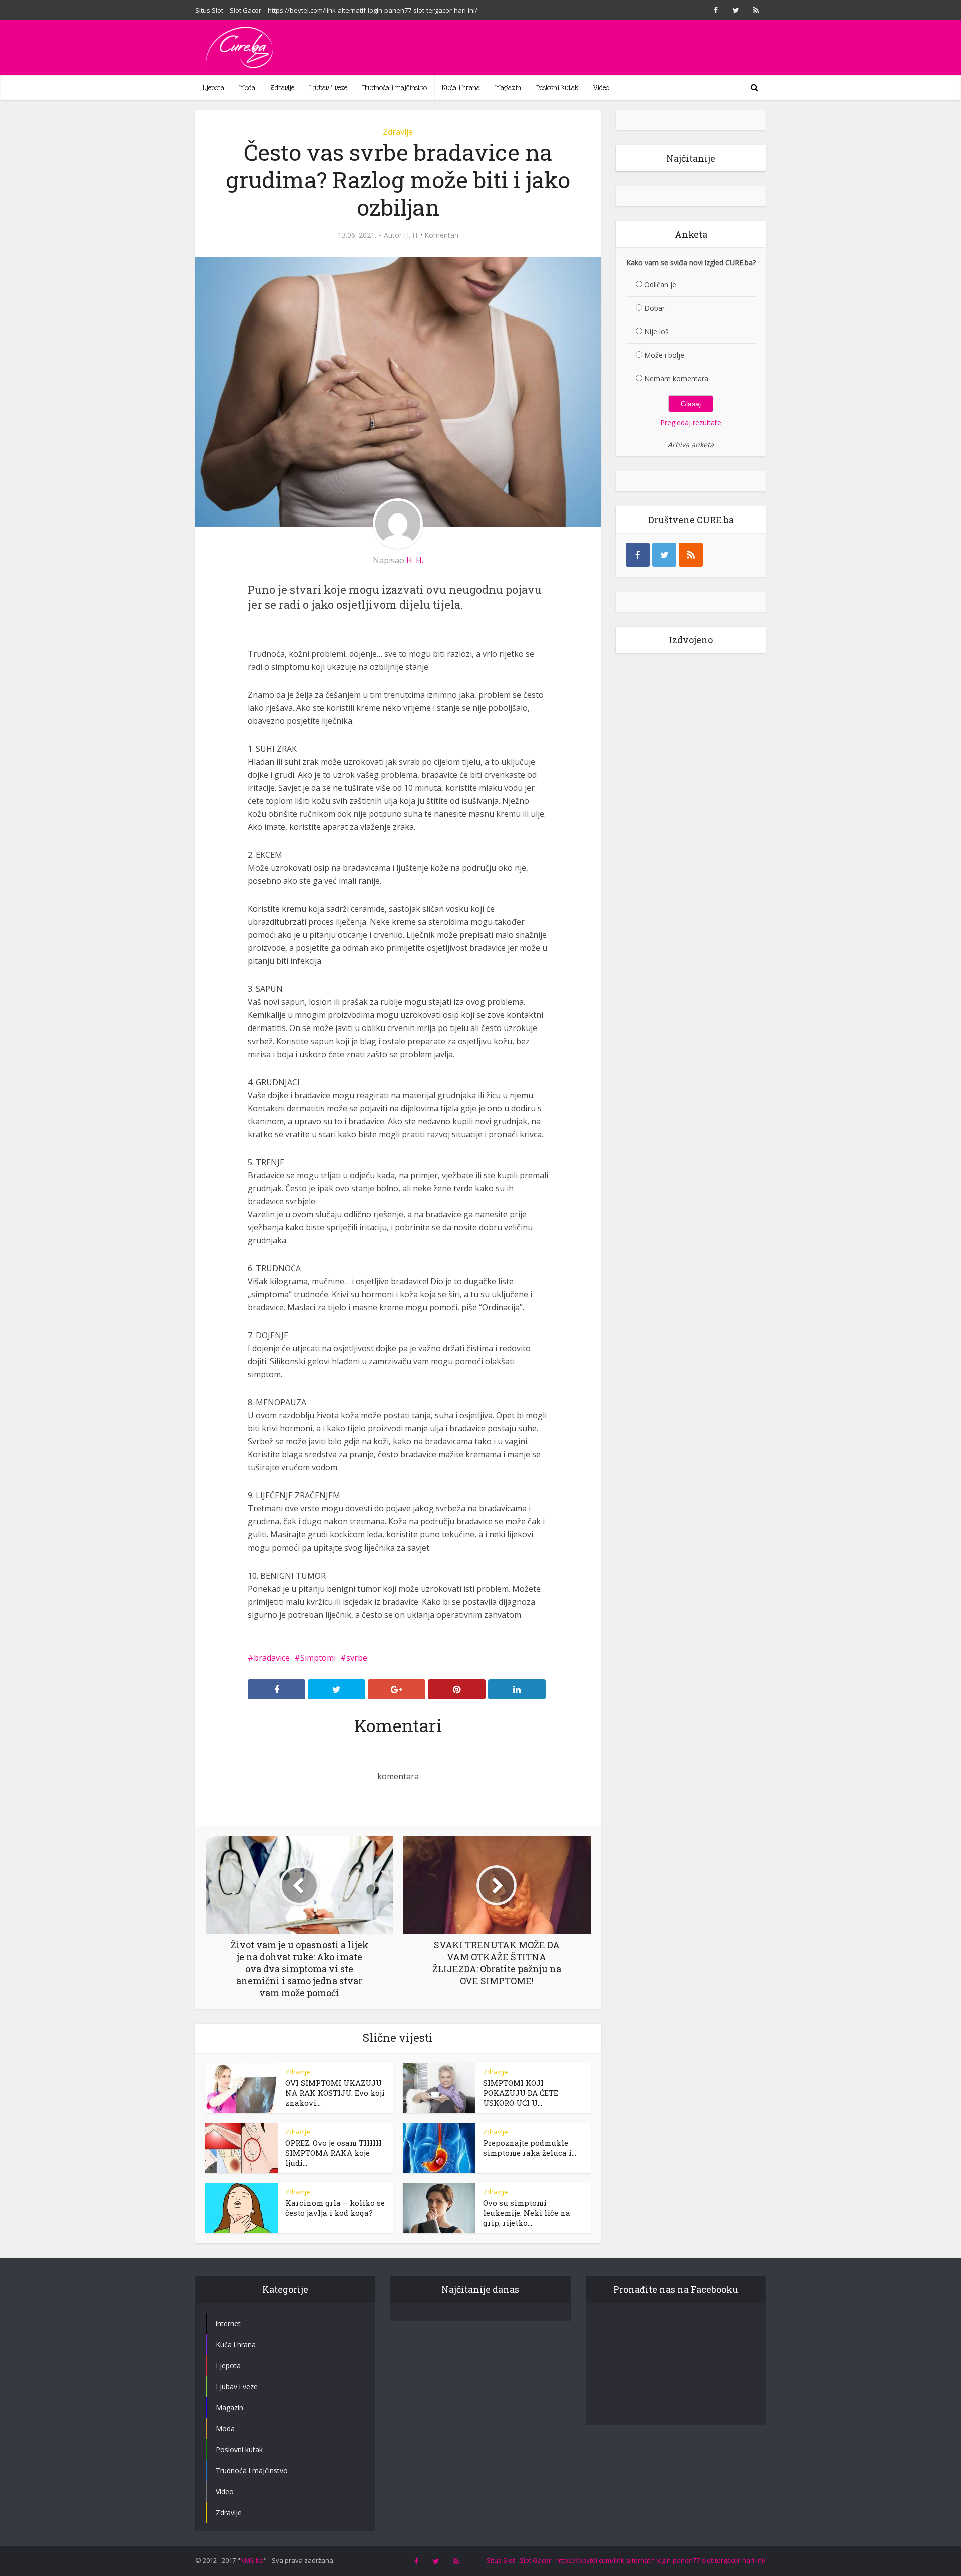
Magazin (508, 88)
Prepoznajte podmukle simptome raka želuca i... (530, 2148)
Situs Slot (209, 10)
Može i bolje (664, 355)
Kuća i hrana (461, 88)
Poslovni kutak (557, 88)
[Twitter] (664, 555)
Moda (247, 88)
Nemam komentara (676, 379)
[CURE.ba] (240, 48)
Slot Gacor (246, 10)
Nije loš (656, 332)
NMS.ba (252, 2560)
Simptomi (318, 1658)
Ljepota (213, 88)
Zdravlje (282, 88)
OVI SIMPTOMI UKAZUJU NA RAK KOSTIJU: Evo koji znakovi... (335, 2093)
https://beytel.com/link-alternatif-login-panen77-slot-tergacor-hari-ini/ (373, 10)
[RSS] (691, 555)
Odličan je (660, 285)
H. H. (411, 235)
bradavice (272, 1658)
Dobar (654, 308)
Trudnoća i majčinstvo (395, 88)
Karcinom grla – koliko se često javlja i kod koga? (335, 2208)
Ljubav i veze (328, 88)
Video (601, 88)
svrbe (357, 1658)
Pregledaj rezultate (691, 423)
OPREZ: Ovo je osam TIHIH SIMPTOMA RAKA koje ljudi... (334, 2153)
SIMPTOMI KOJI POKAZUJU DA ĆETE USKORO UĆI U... (521, 2093)
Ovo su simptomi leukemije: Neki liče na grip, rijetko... (527, 2213)
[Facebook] (638, 555)
